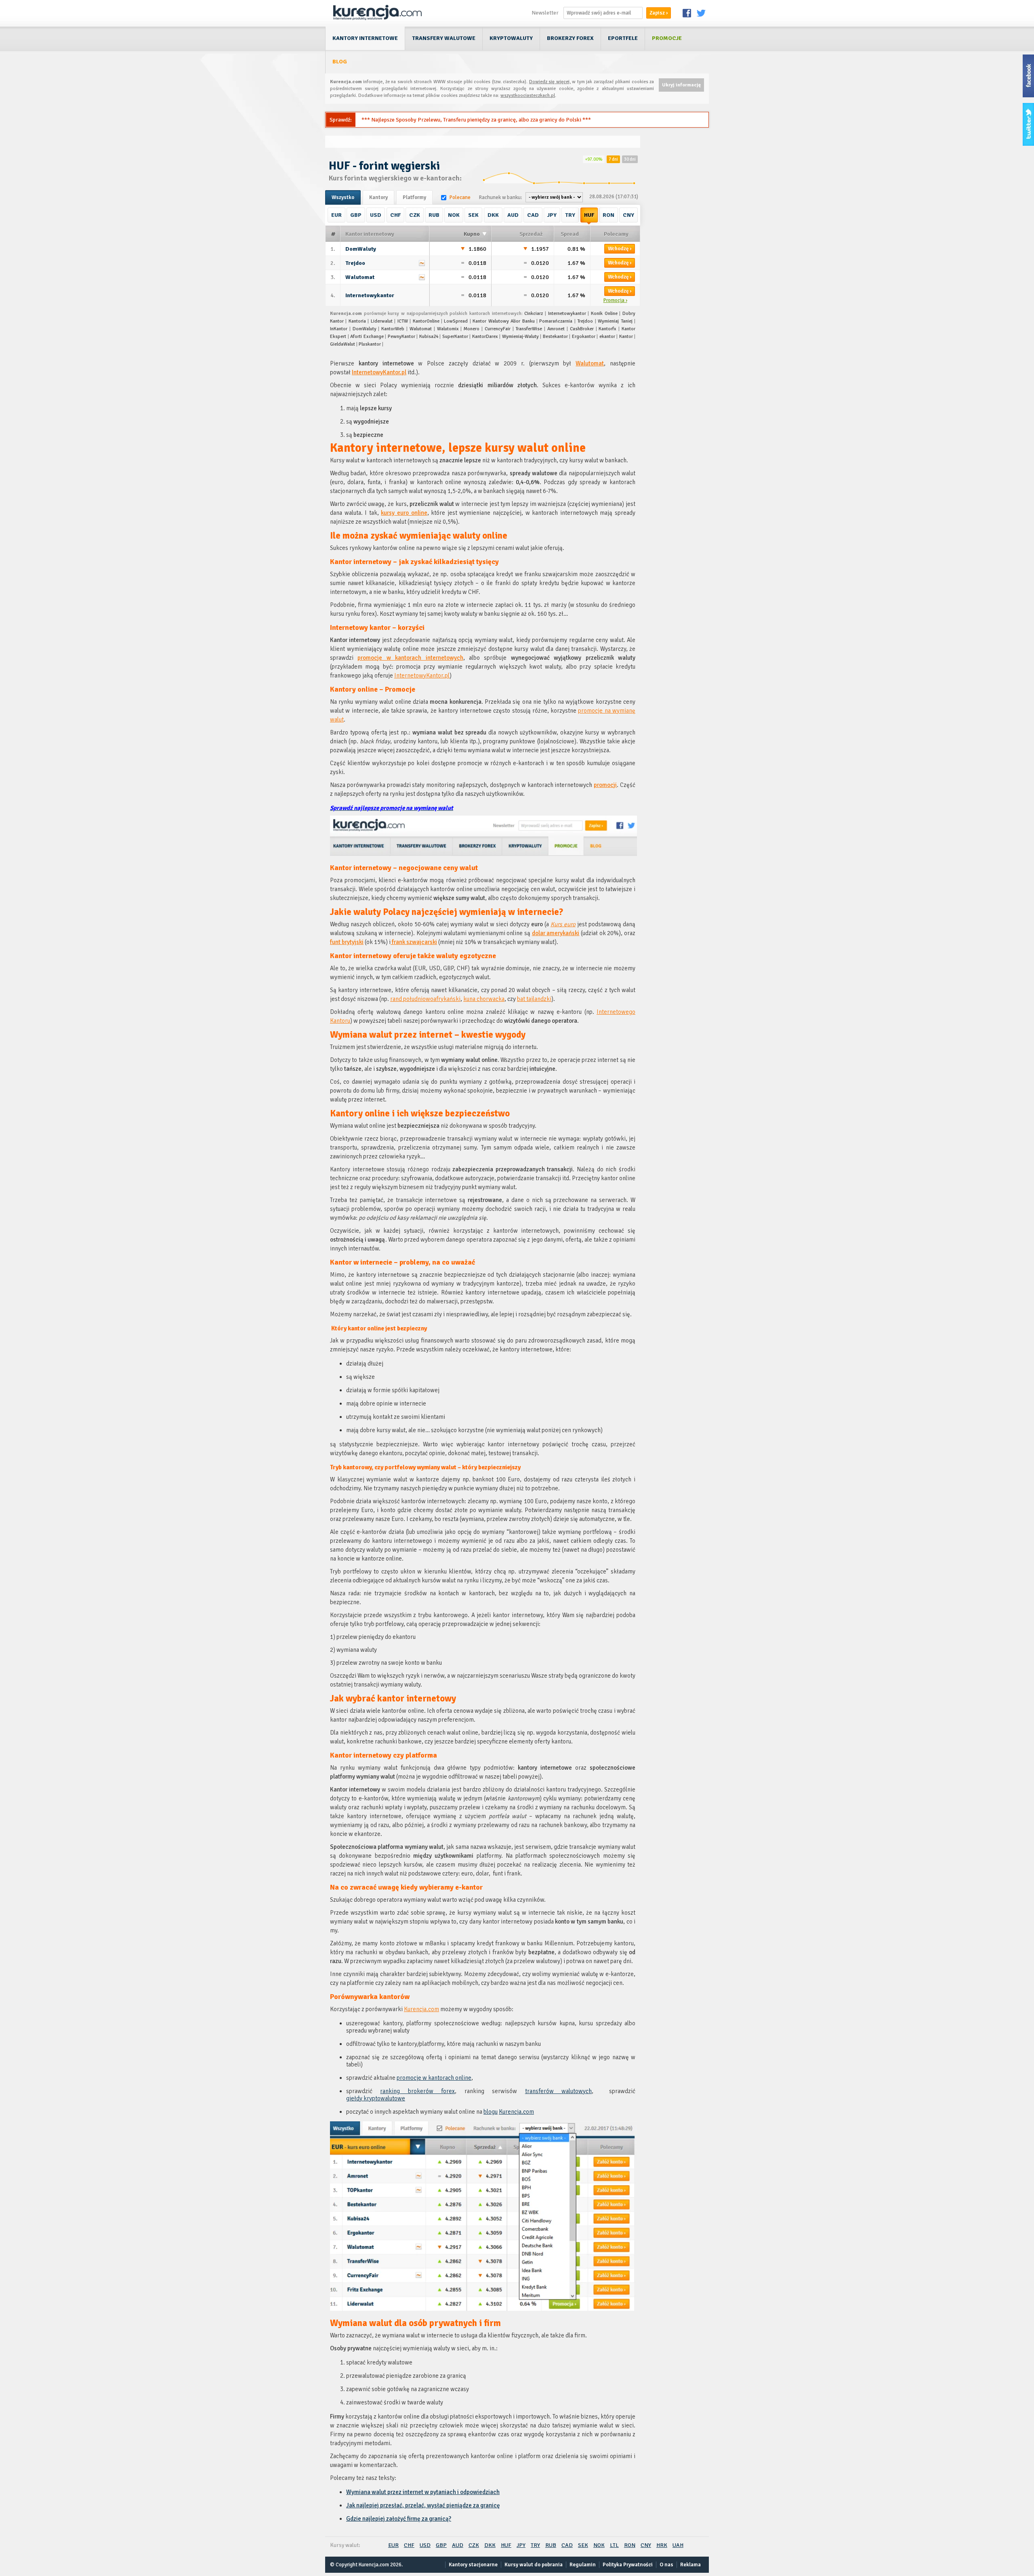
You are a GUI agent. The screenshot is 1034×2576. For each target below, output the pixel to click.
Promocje (667, 38)
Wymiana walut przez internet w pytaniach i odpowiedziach (423, 2492)
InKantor (339, 329)
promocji (605, 785)
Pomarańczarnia (556, 321)
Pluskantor (370, 344)
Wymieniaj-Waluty (520, 337)
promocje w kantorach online (434, 2078)
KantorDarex (485, 337)
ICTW (403, 321)
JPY (552, 215)
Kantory (378, 197)
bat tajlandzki (534, 999)
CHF (395, 215)
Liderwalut (382, 321)
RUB (434, 215)
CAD (533, 215)
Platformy (414, 197)
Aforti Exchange (367, 337)
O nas (666, 2565)
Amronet (556, 329)
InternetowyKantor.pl (379, 372)
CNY (628, 215)
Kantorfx (607, 329)
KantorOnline (426, 321)
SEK (473, 215)
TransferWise (529, 329)
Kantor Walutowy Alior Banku (503, 321)
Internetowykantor (370, 295)
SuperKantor (455, 337)
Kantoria (357, 321)
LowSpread (456, 321)
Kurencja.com (421, 2009)
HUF (589, 215)
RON (608, 215)
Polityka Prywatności (628, 2565)
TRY (570, 215)
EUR (336, 215)
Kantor (626, 337)
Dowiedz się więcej (549, 82)
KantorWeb (393, 329)
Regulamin (583, 2565)
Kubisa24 (429, 337)
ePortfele (623, 38)
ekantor (607, 337)
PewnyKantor (401, 337)
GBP (356, 215)
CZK (415, 215)
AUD (513, 215)
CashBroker (582, 329)
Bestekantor (555, 337)
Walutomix (448, 329)
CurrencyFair (498, 329)
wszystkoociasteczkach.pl (528, 95)
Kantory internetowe (365, 38)
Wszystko (343, 197)
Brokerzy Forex (570, 38)
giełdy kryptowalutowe (376, 2098)
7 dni (613, 159)
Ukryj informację (681, 85)
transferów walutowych (558, 2091)
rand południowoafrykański (425, 999)
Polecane (460, 197)
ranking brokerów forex (417, 2091)
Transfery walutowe (444, 38)
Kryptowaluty (511, 38)
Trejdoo (355, 263)
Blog (340, 62)
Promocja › (615, 300)
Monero (472, 329)
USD (376, 215)
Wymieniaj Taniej (615, 321)
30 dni (630, 159)
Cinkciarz (534, 314)
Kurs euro (563, 924)
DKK (493, 215)
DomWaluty (361, 249)
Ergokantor (584, 337)
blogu (491, 2112)
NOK (454, 215)
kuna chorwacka (484, 999)
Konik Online (604, 314)
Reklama (690, 2565)
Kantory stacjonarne (473, 2565)
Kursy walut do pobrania (534, 2565)
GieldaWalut (343, 344)
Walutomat (360, 277)
